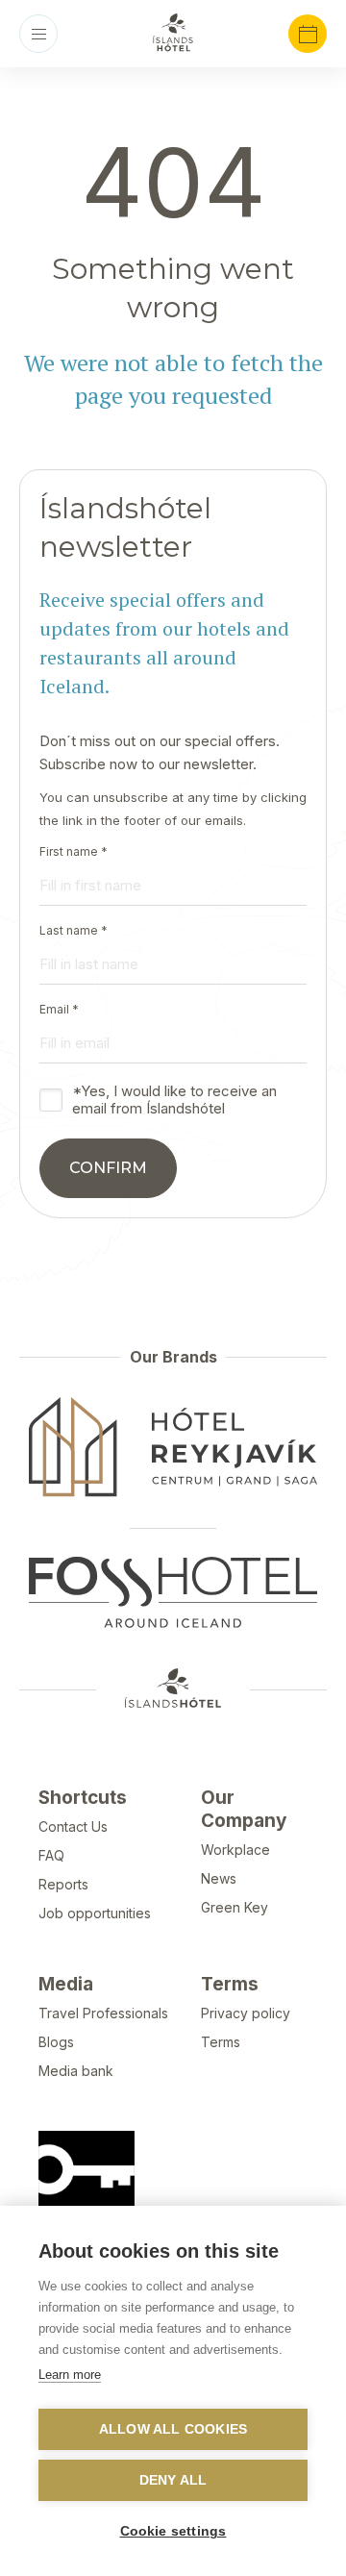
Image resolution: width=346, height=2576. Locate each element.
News (219, 1878)
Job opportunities (95, 1913)
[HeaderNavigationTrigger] (38, 34)
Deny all (173, 2480)
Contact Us (73, 1826)
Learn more (70, 2375)
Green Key (235, 1907)
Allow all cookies (173, 2429)
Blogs (56, 2042)
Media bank (76, 2071)
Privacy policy (246, 2013)
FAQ (51, 1855)
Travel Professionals (103, 2013)
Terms (221, 2042)
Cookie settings (173, 2531)
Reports (63, 1884)
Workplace (235, 1850)
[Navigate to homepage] (173, 33)
